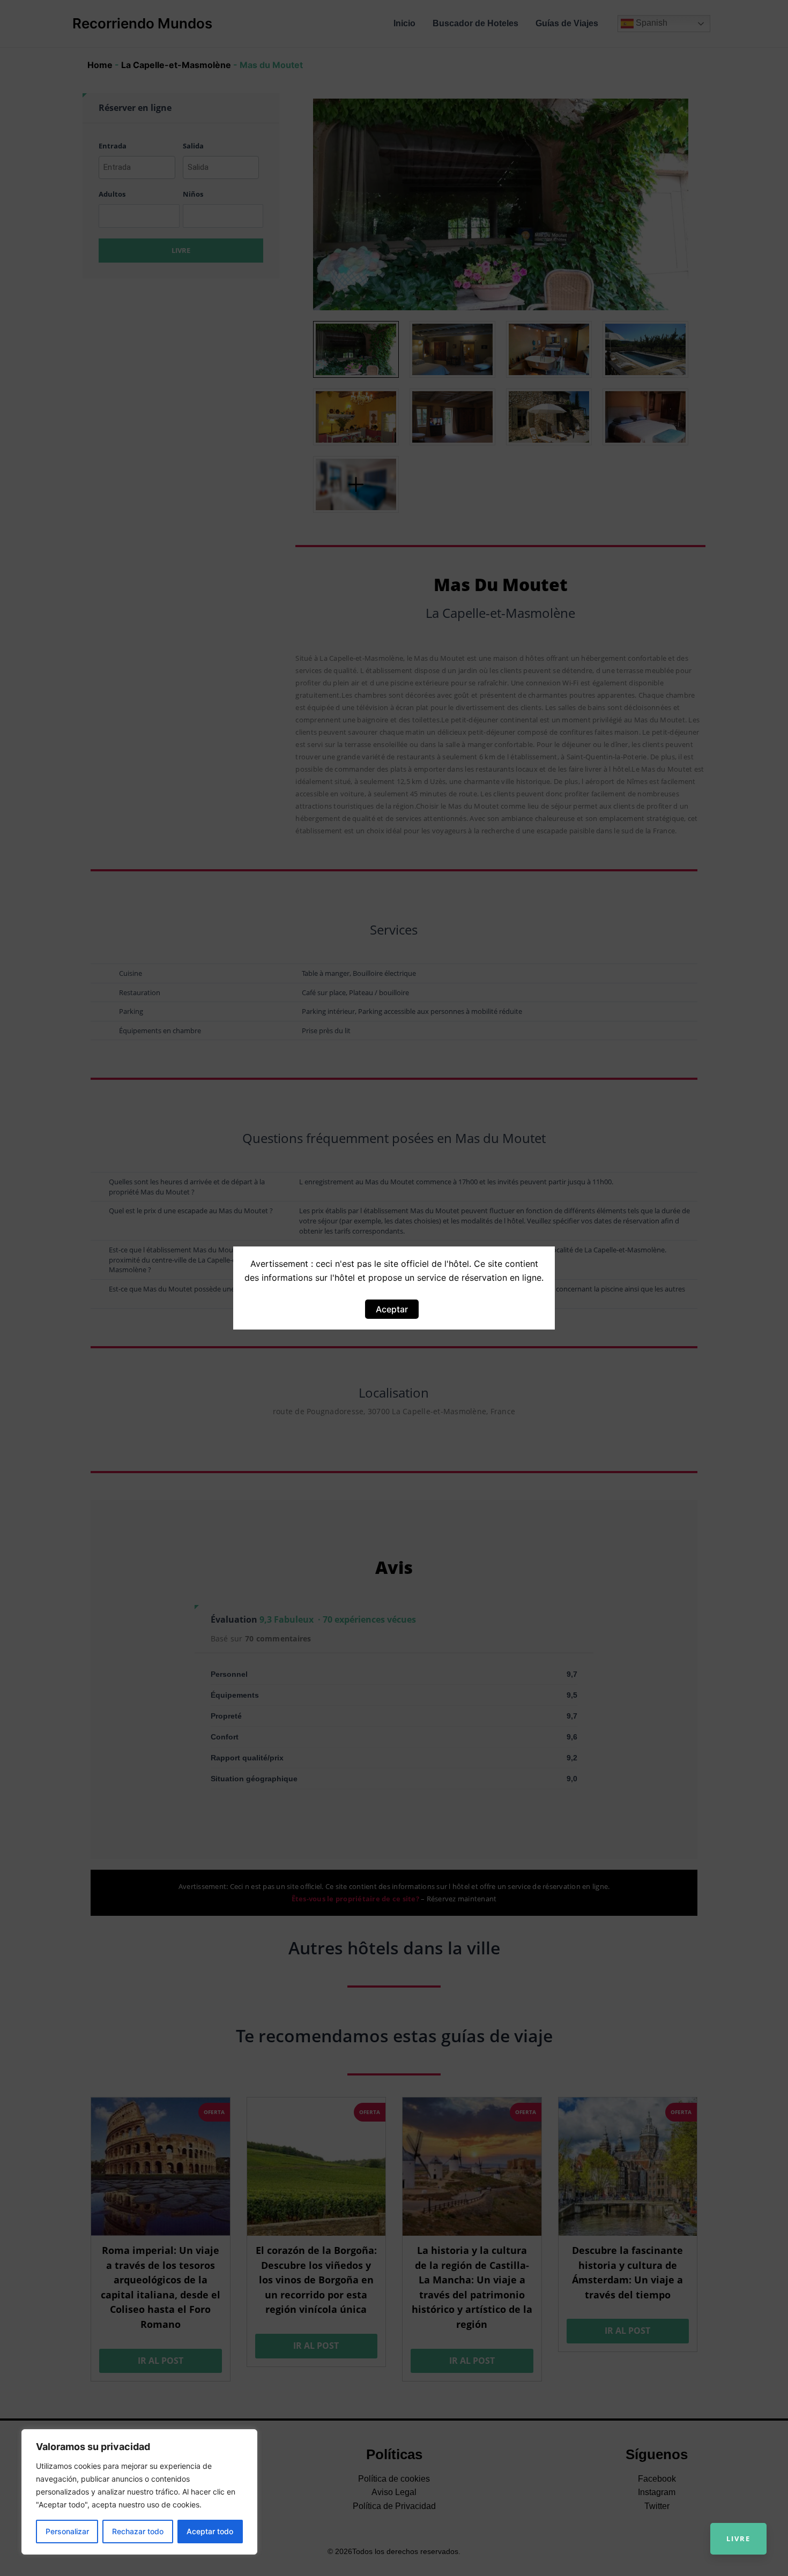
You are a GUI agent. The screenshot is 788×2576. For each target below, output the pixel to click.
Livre (738, 2538)
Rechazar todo (138, 2531)
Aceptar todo (210, 2531)
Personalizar (67, 2531)
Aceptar (392, 1309)
